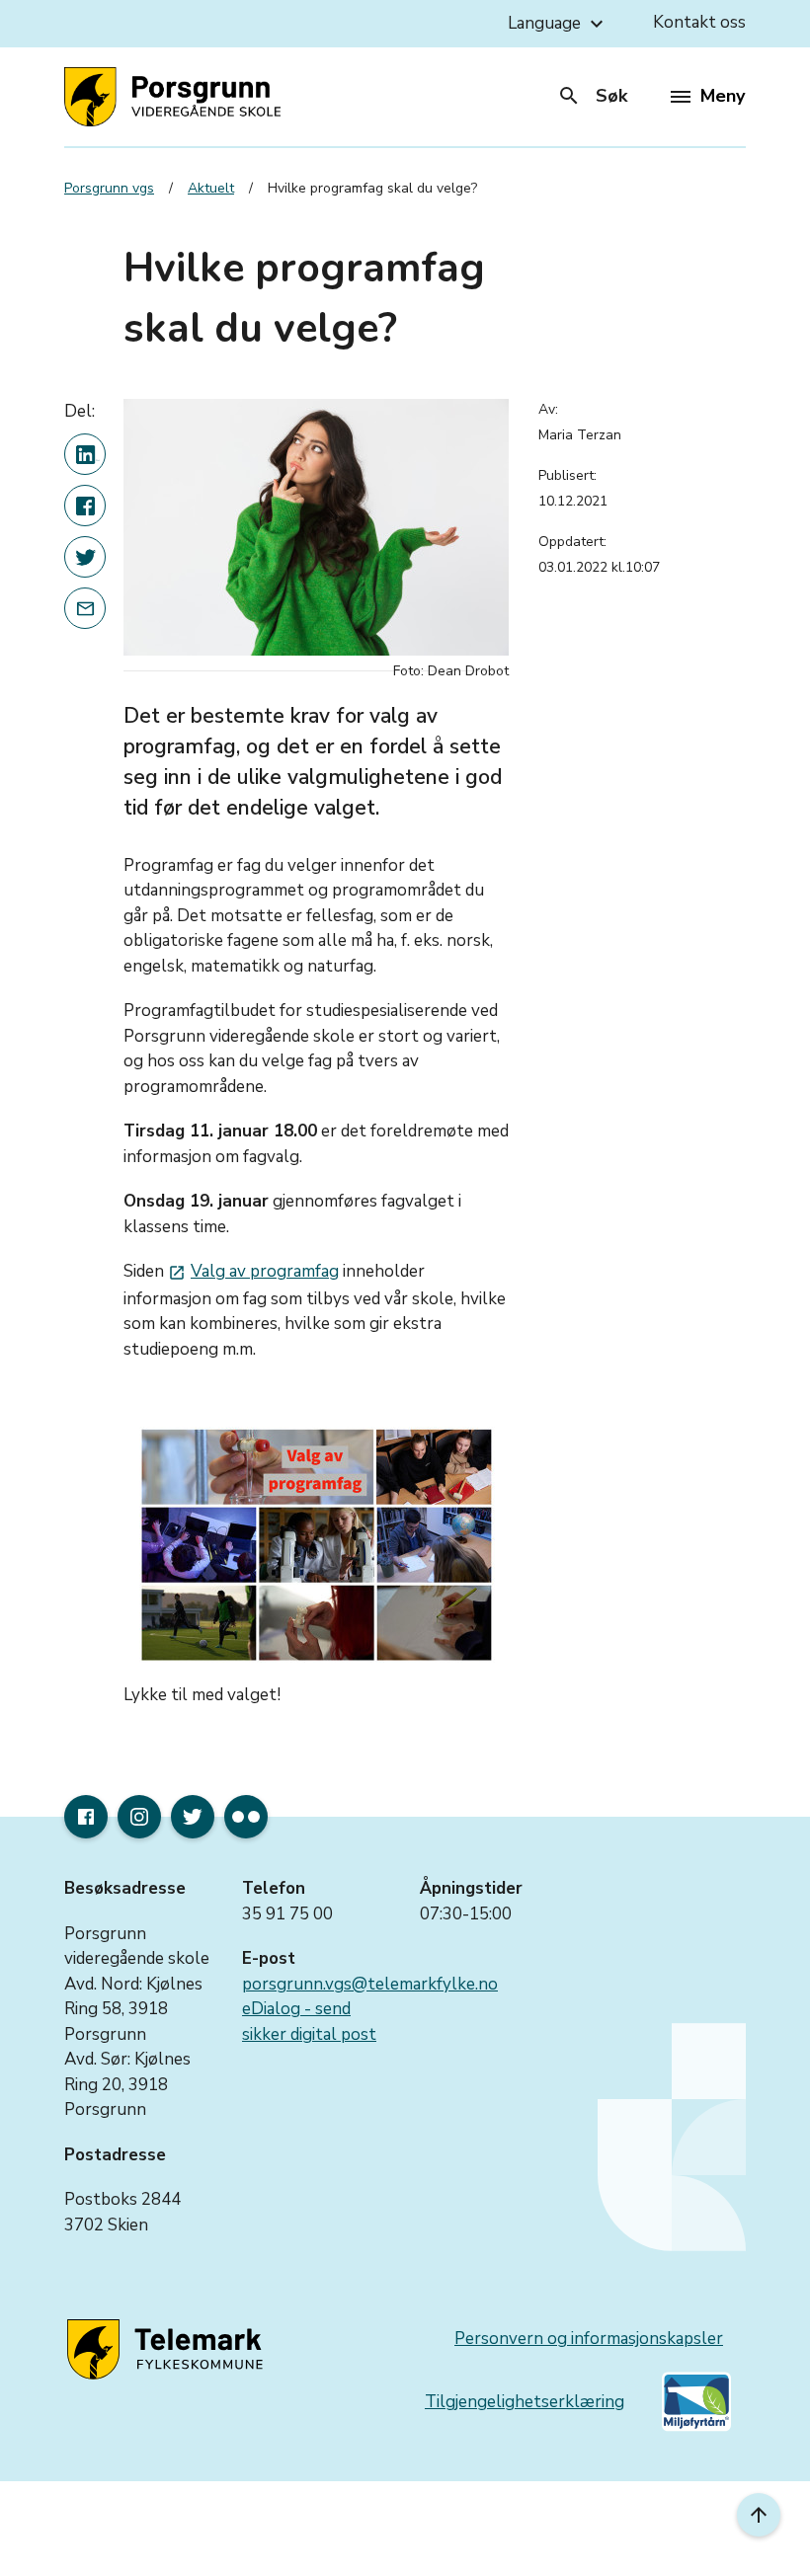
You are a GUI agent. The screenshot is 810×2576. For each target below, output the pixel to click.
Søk (592, 96)
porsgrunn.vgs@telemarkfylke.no (370, 1984)
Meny (723, 96)
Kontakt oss (699, 22)
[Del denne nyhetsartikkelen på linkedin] (85, 454)
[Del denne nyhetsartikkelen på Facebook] (85, 506)
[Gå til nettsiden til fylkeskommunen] (168, 2350)
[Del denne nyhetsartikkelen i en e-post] (85, 608)
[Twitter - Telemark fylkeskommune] (193, 1817)
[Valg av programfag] (316, 1545)
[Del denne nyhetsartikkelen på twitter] (85, 557)
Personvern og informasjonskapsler (589, 2339)
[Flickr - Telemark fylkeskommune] (246, 1817)
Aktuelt (211, 188)
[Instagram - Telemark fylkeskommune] (139, 1817)
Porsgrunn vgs (109, 188)
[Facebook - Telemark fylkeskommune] (86, 1817)
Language (558, 24)
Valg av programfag (253, 1271)
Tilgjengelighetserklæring (525, 2402)
